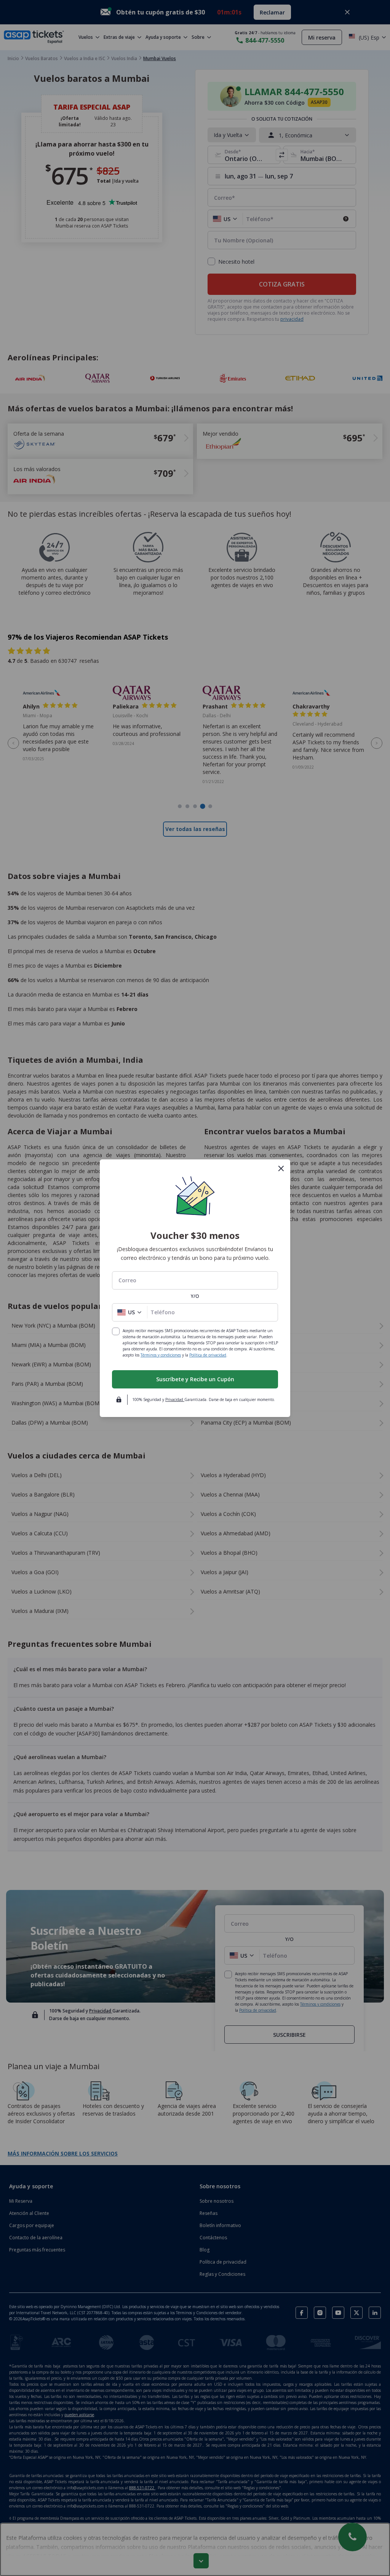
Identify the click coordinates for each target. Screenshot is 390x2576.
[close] (281, 1169)
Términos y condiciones (161, 1355)
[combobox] (195, 1280)
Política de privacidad (208, 1355)
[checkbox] (116, 1331)
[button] (130, 1312)
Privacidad (175, 1399)
